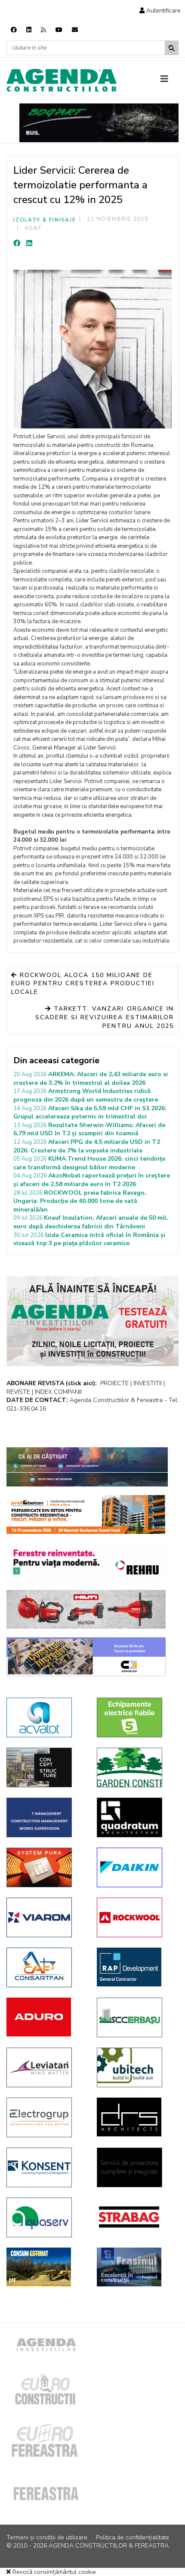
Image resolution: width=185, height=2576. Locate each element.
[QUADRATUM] (136, 1817)
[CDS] (136, 2167)
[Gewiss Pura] (45, 1867)
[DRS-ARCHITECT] (136, 2117)
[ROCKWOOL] (136, 1917)
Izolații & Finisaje (45, 220)
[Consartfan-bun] (45, 1967)
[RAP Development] (136, 1967)
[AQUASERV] (45, 2217)
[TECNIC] (45, 1817)
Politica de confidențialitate (133, 2537)
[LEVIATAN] (45, 2067)
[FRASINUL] (136, 2267)
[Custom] (43, 30)
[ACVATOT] (45, 1717)
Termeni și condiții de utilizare (47, 2537)
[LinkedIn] (29, 244)
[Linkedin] (29, 30)
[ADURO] (45, 2017)
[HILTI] (86, 1609)
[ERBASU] (136, 2017)
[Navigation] (170, 79)
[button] (160, 11)
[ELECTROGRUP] (45, 2117)
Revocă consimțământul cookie (53, 2572)
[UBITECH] (136, 2067)
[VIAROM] (45, 1917)
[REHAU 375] (86, 1562)
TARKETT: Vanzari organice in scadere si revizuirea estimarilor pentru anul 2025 (105, 1017)
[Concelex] (86, 1657)
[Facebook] (14, 30)
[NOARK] (136, 1717)
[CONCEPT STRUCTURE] (45, 1767)
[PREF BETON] (86, 1514)
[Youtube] (59, 30)
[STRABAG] (136, 2217)
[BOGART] (99, 123)
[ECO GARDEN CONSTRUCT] (136, 1767)
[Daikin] (136, 1867)
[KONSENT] (45, 2167)
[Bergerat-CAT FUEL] (45, 2267)
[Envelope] (75, 30)
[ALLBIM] (87, 1467)
